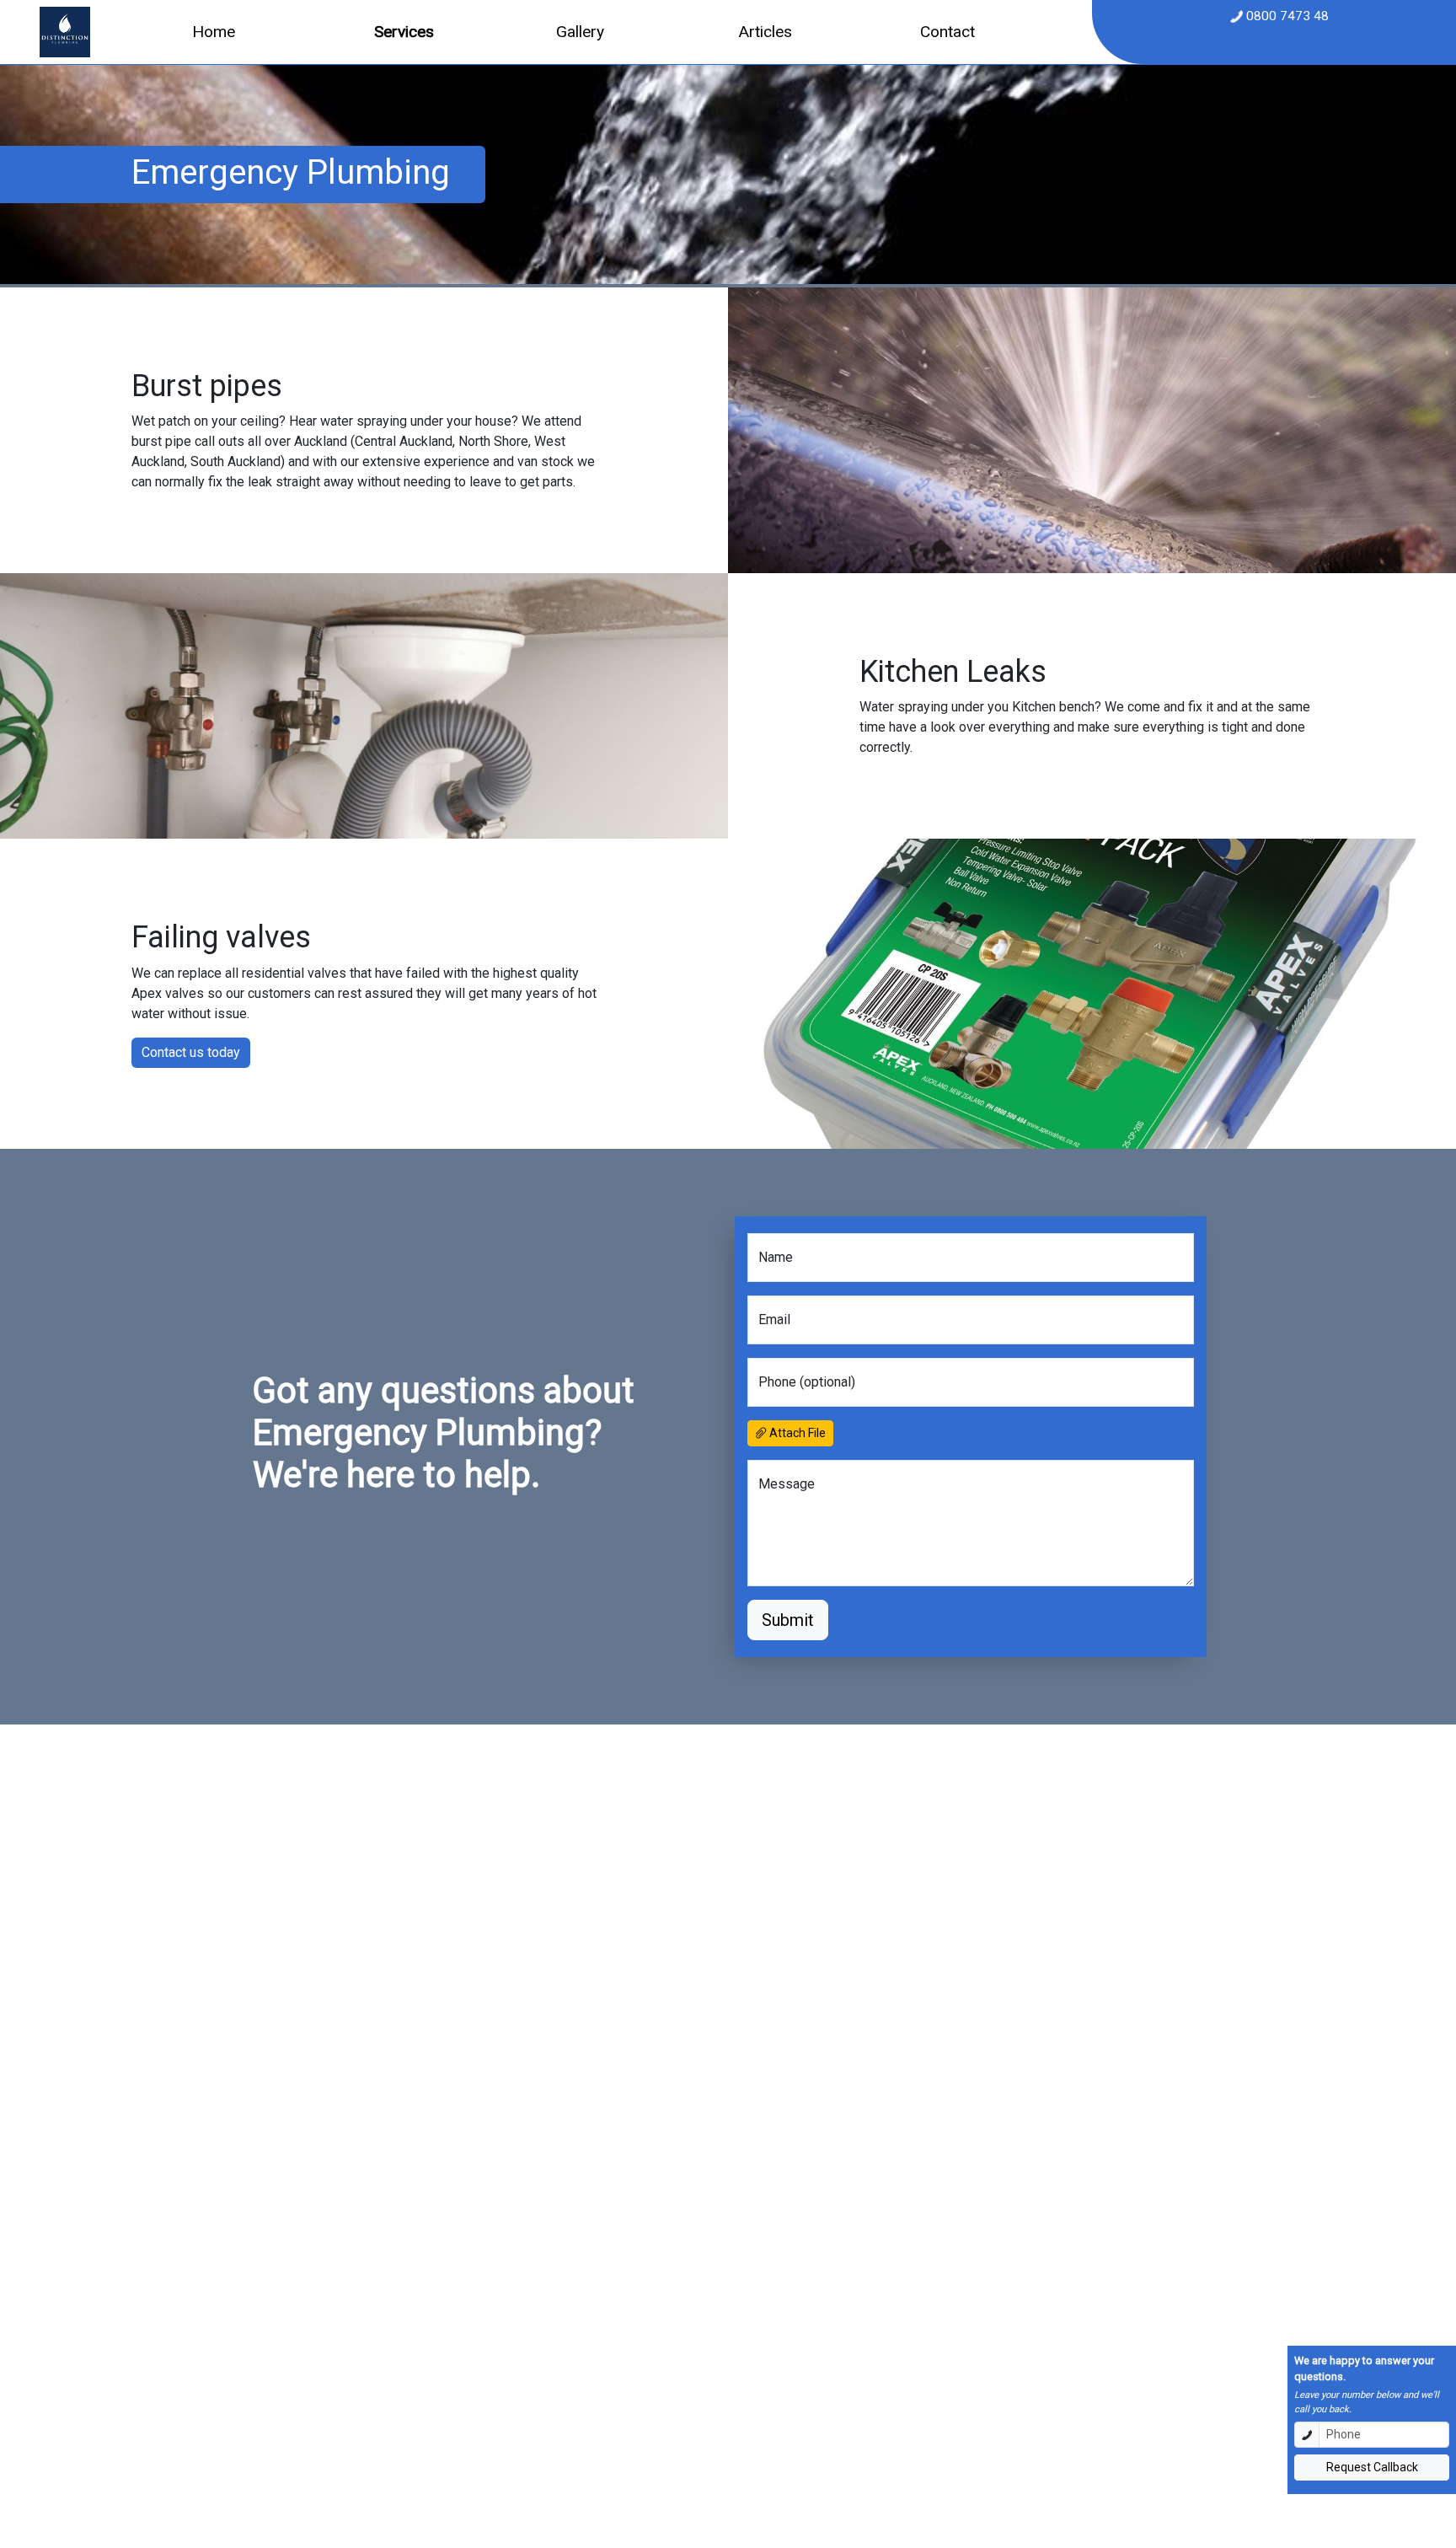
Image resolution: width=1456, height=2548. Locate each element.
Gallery (580, 32)
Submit (788, 1620)
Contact (947, 32)
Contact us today (191, 1052)
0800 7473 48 (1286, 16)
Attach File (796, 1433)
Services (404, 32)
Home (214, 32)
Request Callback (1372, 2467)
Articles (765, 32)
